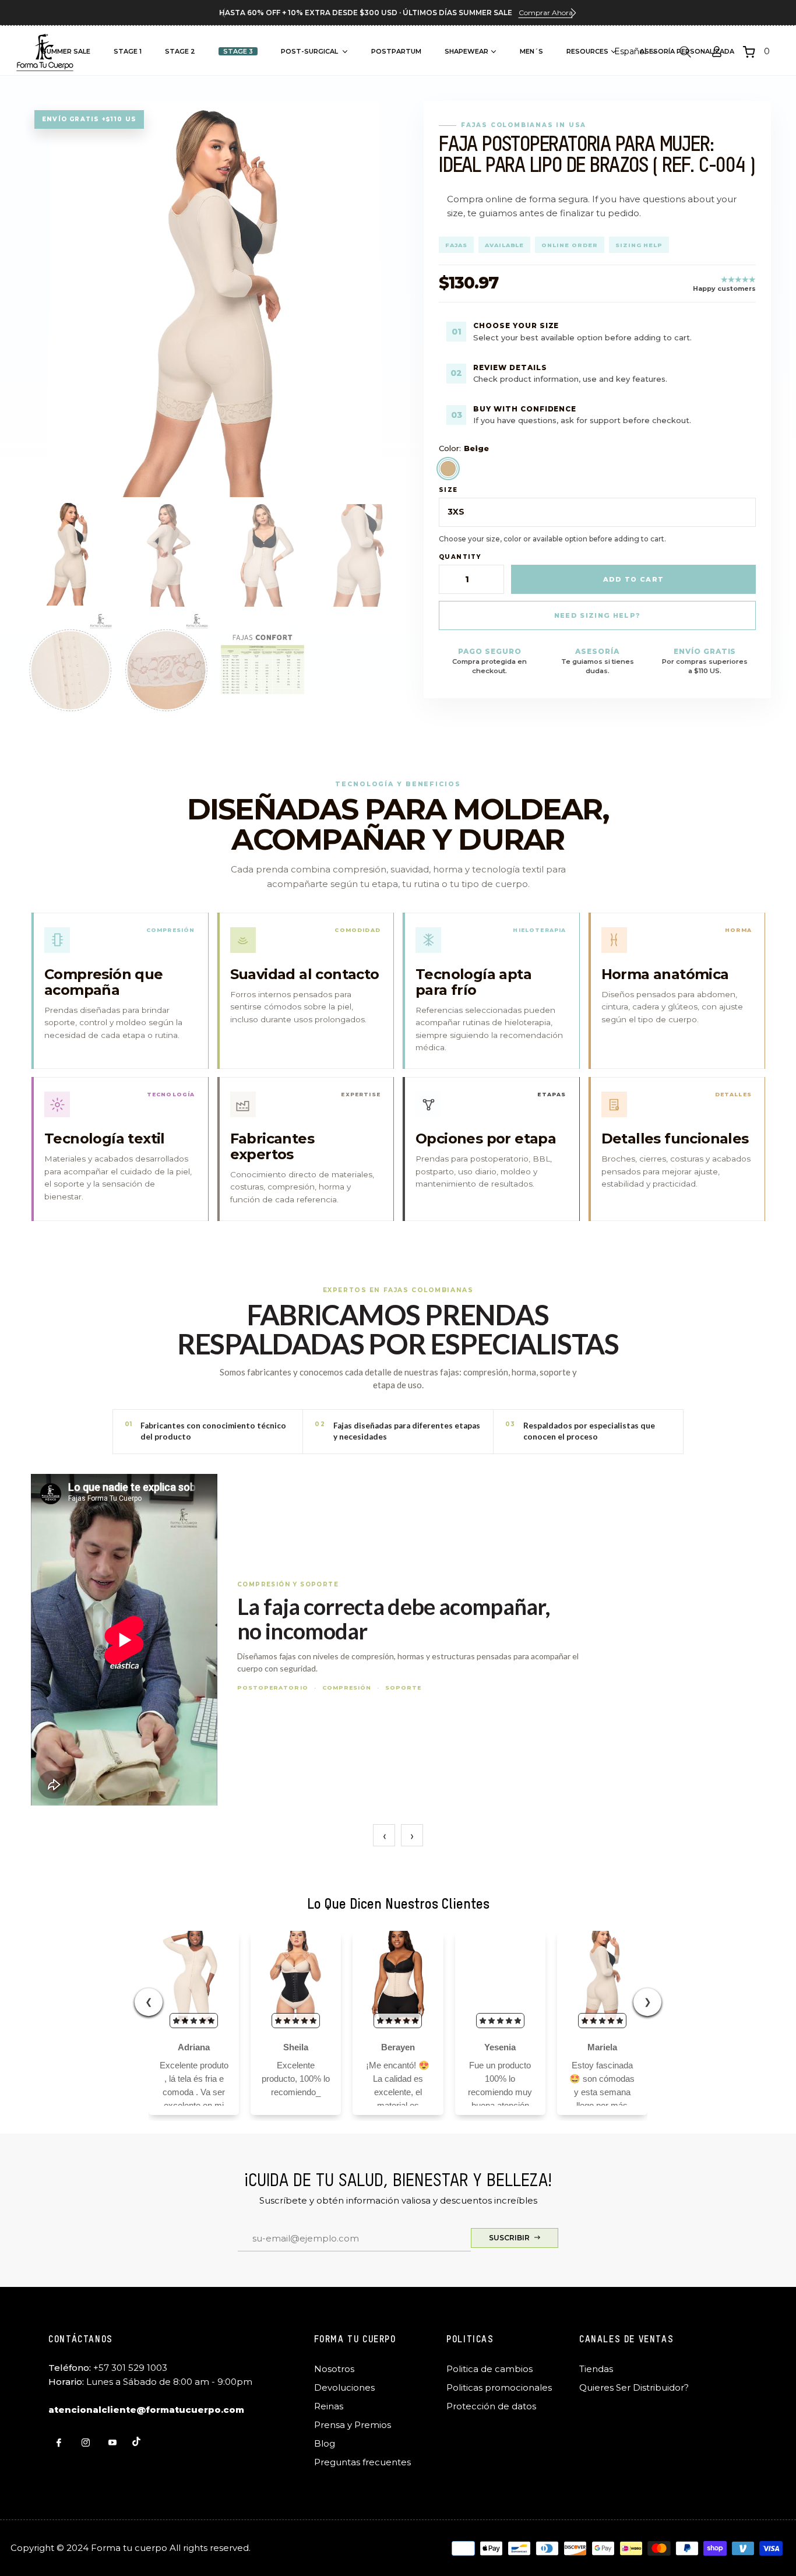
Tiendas (596, 2369)
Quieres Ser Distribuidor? (634, 2387)
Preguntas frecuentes (362, 2462)
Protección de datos (491, 2406)
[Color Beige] (448, 469)
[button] (573, 13)
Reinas (329, 2406)
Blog (325, 2443)
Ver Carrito (617, 160)
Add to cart (634, 579)
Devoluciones (344, 2387)
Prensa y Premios (353, 2425)
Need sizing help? (597, 615)
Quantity (460, 557)
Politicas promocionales (499, 2387)
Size (448, 490)
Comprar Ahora (546, 13)
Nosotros (334, 2369)
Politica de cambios (489, 2369)
